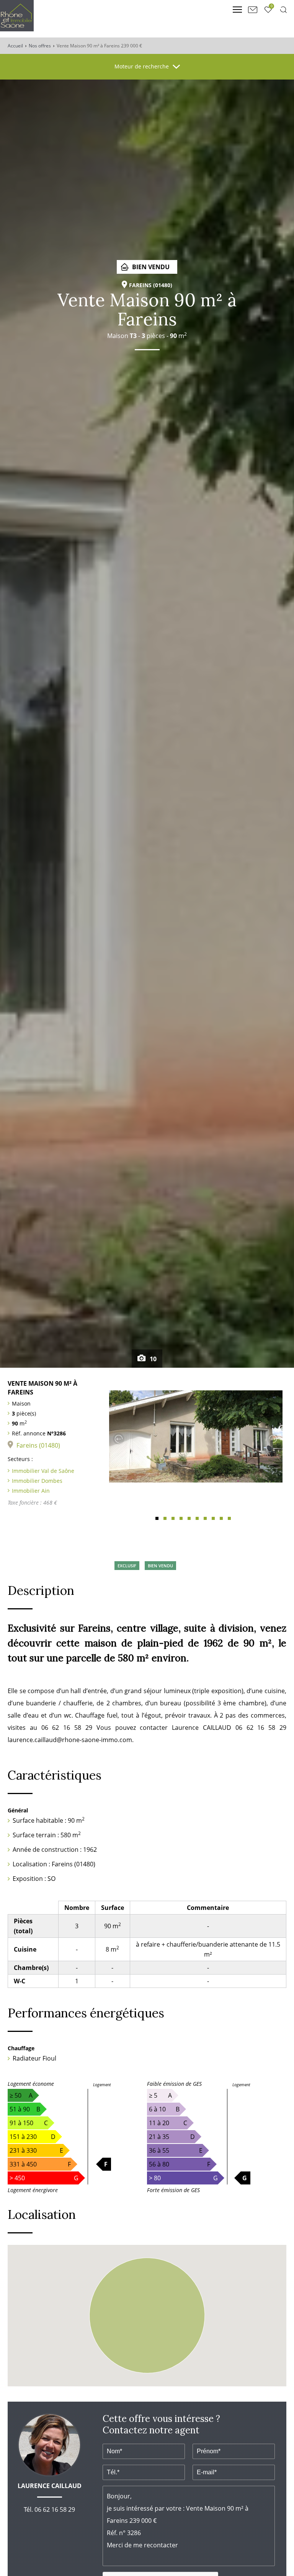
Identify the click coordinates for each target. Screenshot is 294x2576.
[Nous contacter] (253, 10)
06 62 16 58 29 (55, 2509)
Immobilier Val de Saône (43, 1471)
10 (152, 1359)
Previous (119, 1439)
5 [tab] (189, 1518)
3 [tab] (173, 1518)
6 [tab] (197, 1518)
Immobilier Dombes (37, 1481)
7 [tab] (205, 1518)
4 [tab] (181, 1518)
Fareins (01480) (38, 1445)
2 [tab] (165, 1518)
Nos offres (40, 46)
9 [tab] (221, 1518)
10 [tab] (229, 1518)
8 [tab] (213, 1518)
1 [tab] (157, 1518)
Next (273, 1439)
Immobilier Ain (31, 1491)
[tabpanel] (196, 1437)
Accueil (15, 46)
